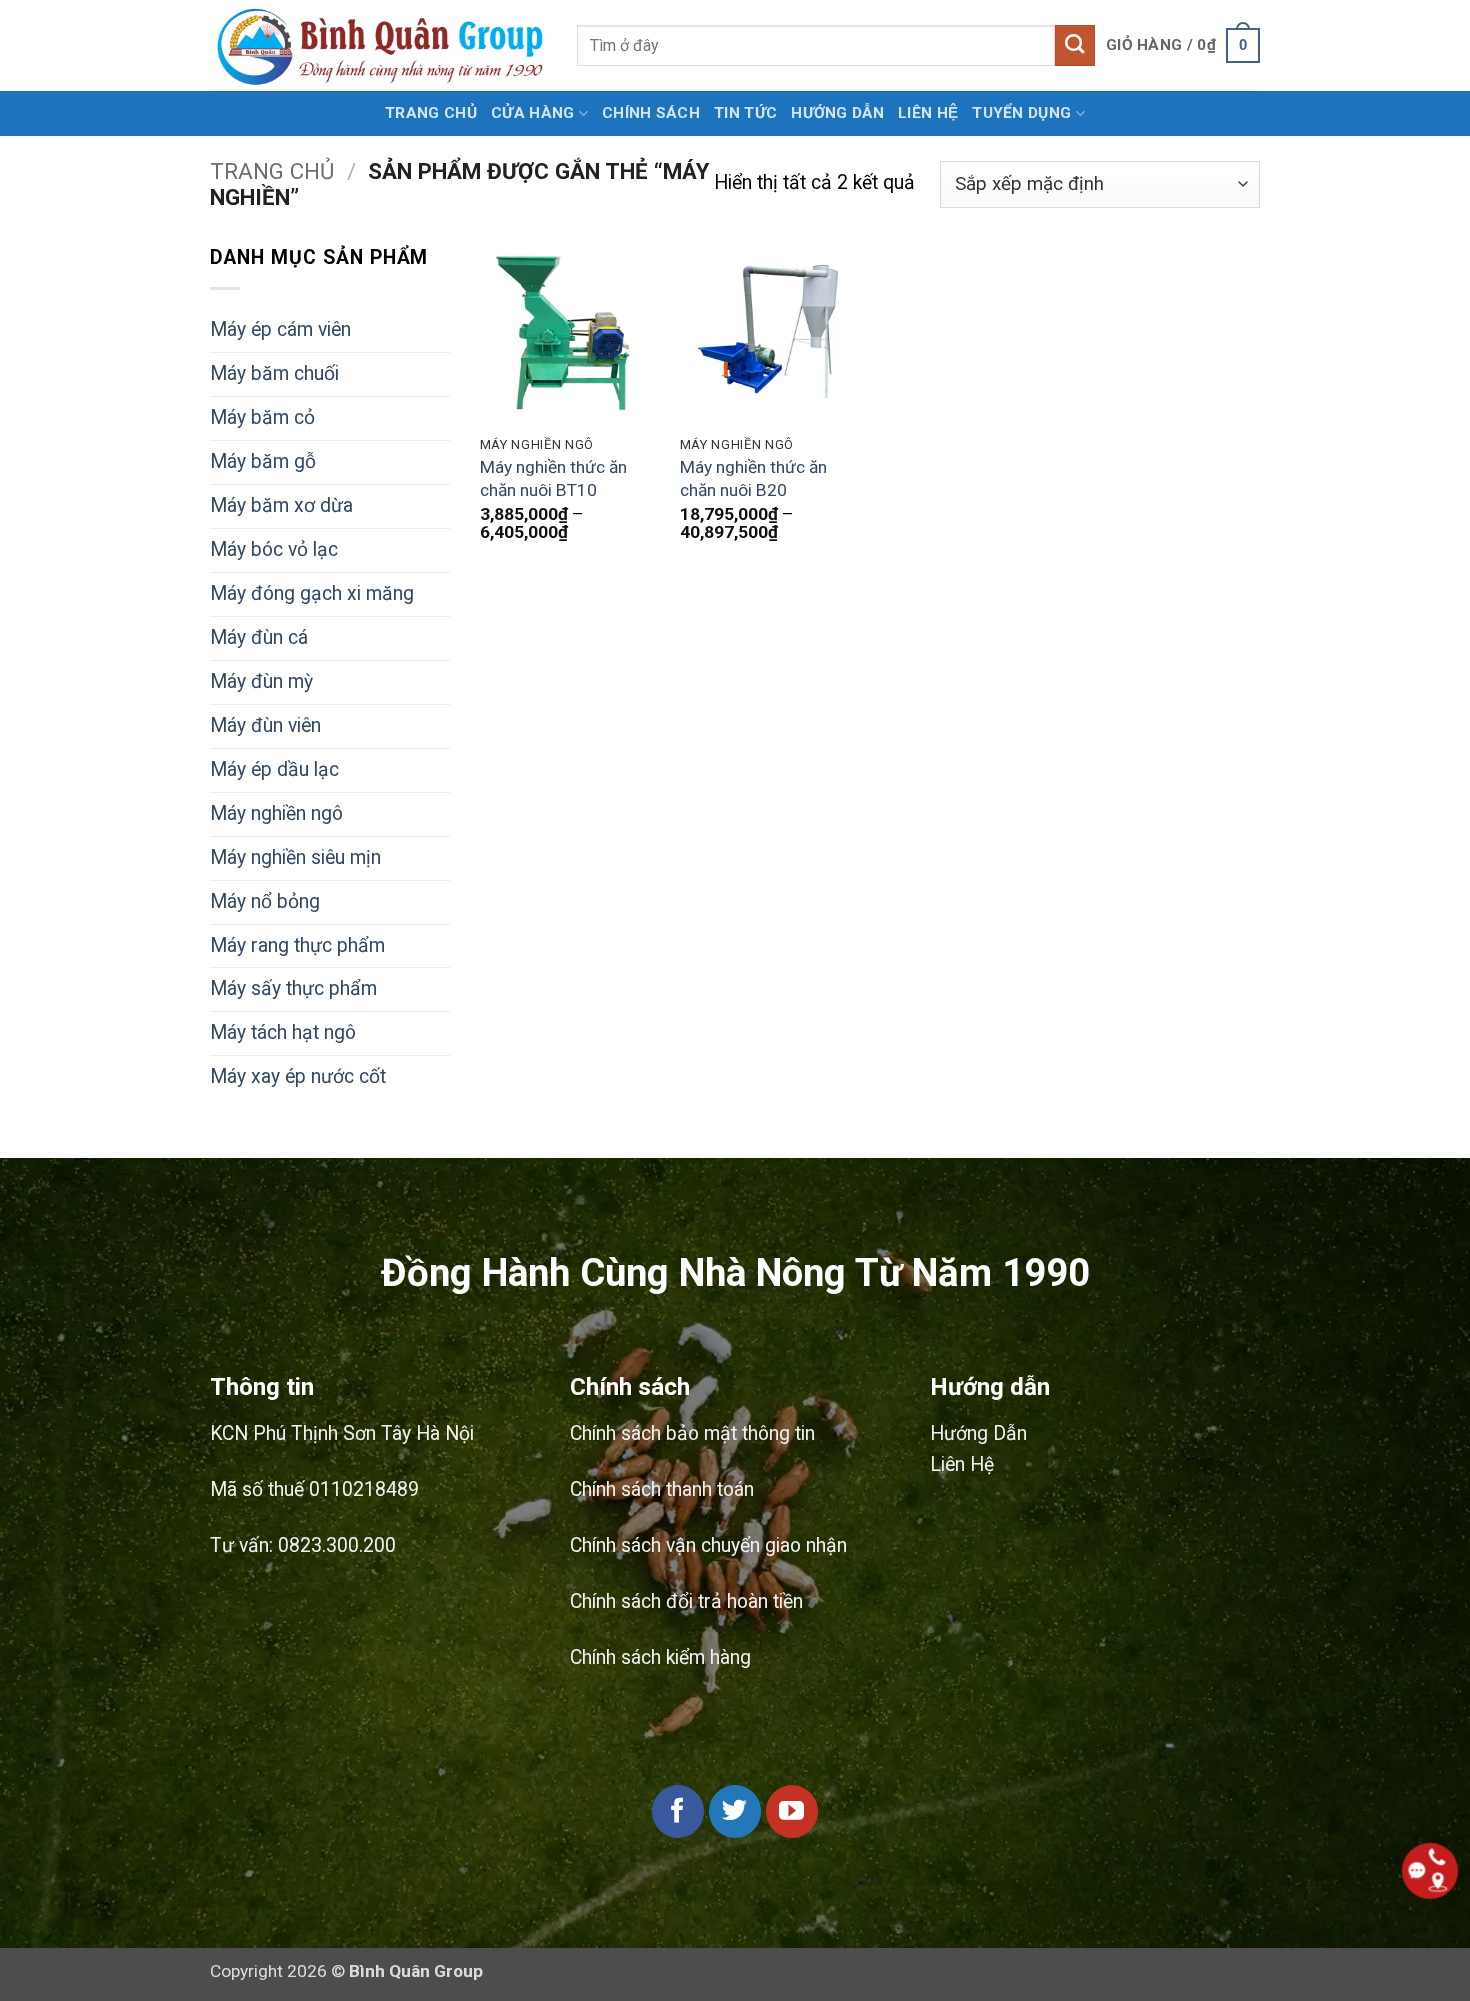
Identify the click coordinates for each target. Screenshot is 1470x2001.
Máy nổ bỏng (265, 901)
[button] (1183, 45)
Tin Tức (745, 113)
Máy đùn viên (265, 725)
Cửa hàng (532, 113)
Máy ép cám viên (280, 329)
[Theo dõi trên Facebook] (678, 1811)
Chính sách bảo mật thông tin (692, 1433)
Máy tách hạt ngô (283, 1032)
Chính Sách (651, 113)
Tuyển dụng (1021, 113)
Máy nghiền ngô (276, 813)
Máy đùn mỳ (261, 681)
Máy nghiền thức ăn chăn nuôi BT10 (553, 478)
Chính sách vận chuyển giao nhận (708, 1545)
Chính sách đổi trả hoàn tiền (686, 1601)
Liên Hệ (928, 113)
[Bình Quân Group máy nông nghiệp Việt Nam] (378, 46)
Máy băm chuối (274, 373)
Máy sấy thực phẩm (293, 988)
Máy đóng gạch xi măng (312, 593)
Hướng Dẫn (978, 1433)
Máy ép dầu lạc (274, 769)
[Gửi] (1075, 45)
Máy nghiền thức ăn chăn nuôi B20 (753, 478)
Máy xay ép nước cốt (298, 1076)
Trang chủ (431, 113)
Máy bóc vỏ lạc (274, 549)
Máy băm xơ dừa (281, 505)
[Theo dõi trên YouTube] (792, 1811)
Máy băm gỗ (263, 461)
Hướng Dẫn (837, 113)
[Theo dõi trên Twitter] (735, 1811)
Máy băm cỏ (262, 417)
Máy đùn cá (259, 637)
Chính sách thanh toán (662, 1489)
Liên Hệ (962, 1464)
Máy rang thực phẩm (297, 945)
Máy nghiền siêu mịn (295, 857)
